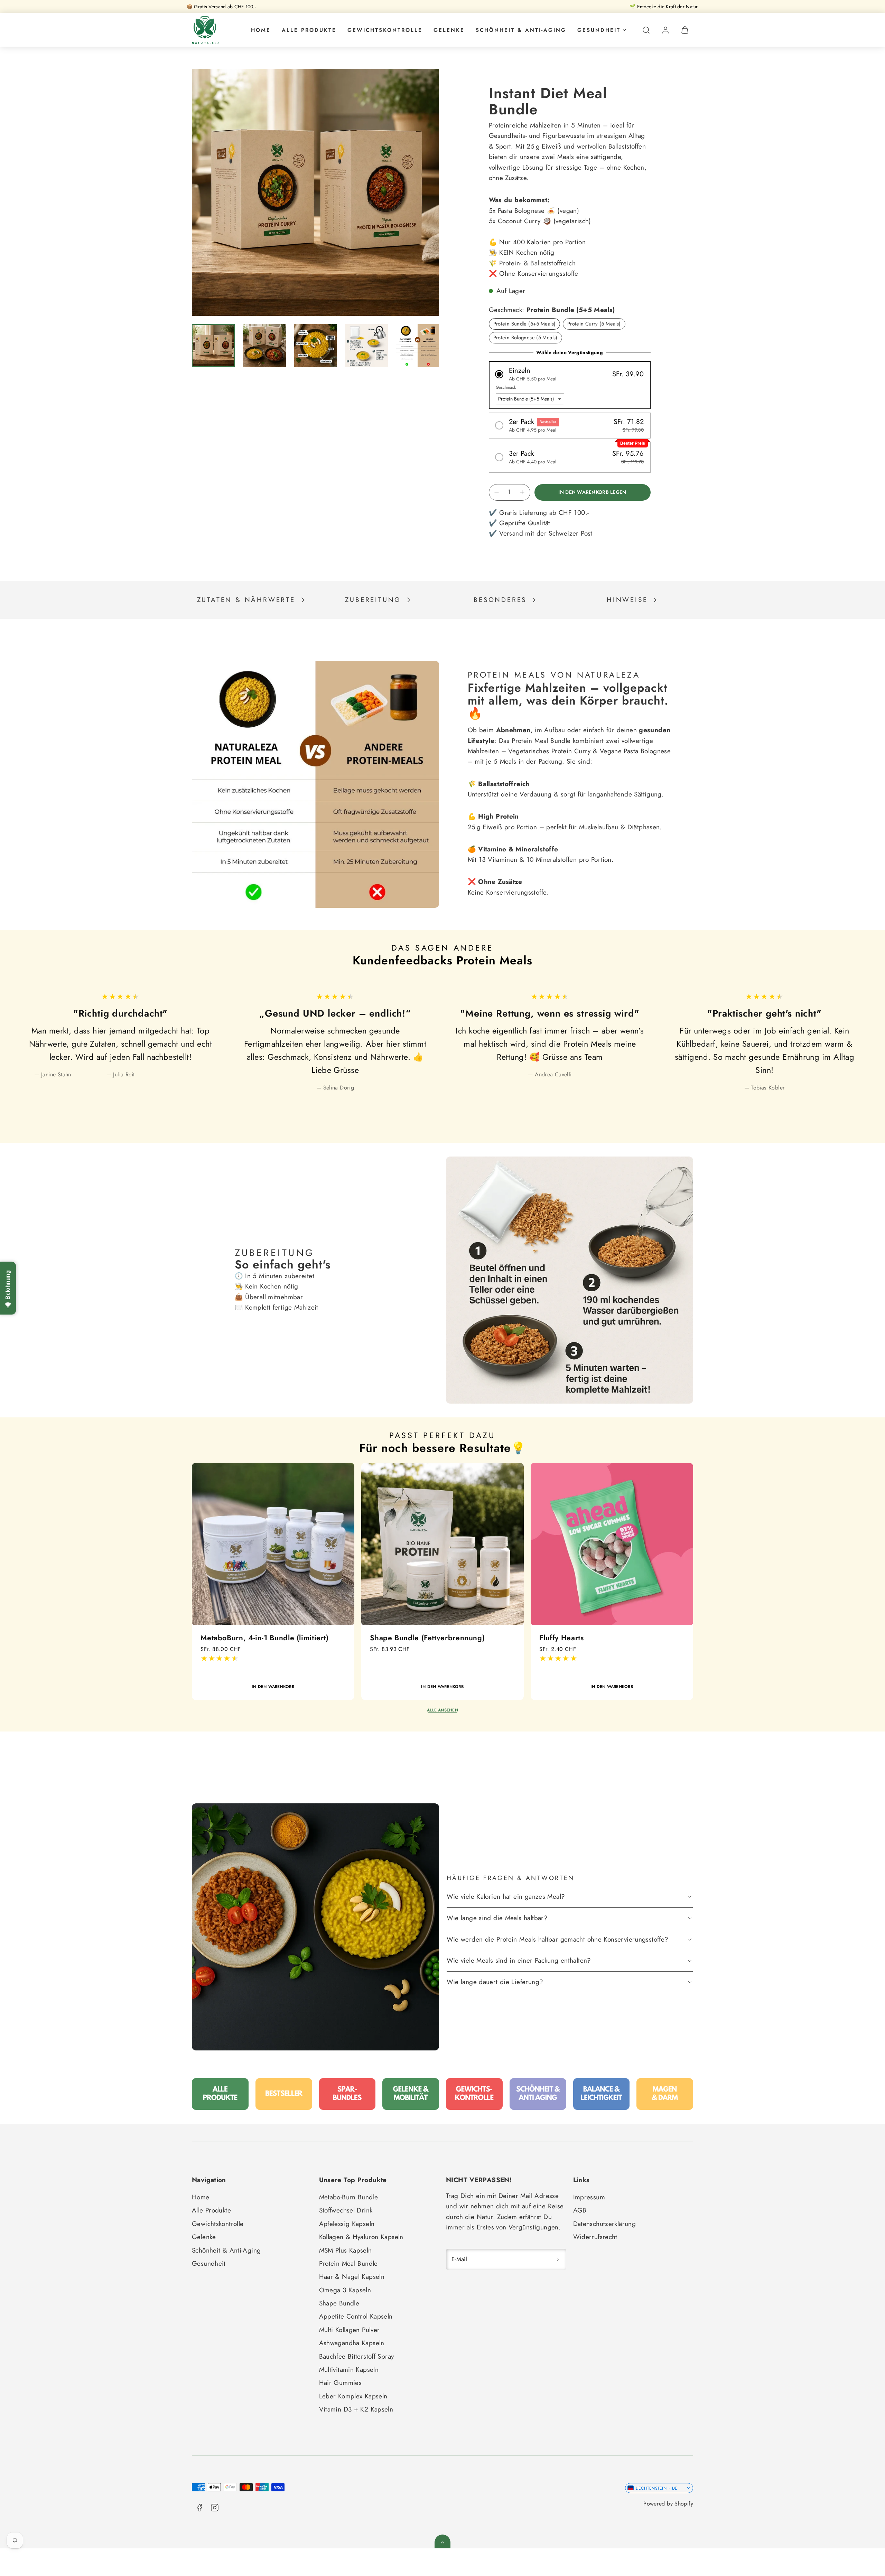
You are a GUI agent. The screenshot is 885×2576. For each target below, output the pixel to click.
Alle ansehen (442, 1710)
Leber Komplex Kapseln (353, 2396)
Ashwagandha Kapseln (352, 2343)
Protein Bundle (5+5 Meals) (525, 324)
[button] (646, 30)
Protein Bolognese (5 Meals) (525, 338)
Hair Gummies (341, 2383)
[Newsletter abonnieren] (558, 2259)
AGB (580, 2210)
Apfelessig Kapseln (347, 2224)
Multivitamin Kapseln (349, 2370)
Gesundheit (599, 30)
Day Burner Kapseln (404, 1638)
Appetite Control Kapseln (356, 2316)
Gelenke (449, 30)
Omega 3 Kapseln (345, 2290)
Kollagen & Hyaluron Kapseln (361, 2237)
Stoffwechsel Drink (346, 2210)
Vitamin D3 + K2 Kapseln (356, 2409)
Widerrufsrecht (595, 2237)
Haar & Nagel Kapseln (352, 2277)
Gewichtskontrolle (385, 30)
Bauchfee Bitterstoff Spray (357, 2356)
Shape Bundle (339, 2303)
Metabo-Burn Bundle (349, 2197)
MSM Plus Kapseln (346, 2250)
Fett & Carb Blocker (573, 1638)
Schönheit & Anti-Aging (521, 30)
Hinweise (627, 600)
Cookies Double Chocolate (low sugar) (268, 1638)
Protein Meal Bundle (348, 2263)
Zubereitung (373, 600)
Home (261, 30)
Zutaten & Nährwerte (246, 600)
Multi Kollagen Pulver (350, 2330)
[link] (665, 30)
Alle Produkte (309, 30)
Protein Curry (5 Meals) (594, 324)
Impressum (589, 2197)
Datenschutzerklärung (605, 2224)
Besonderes (500, 600)
